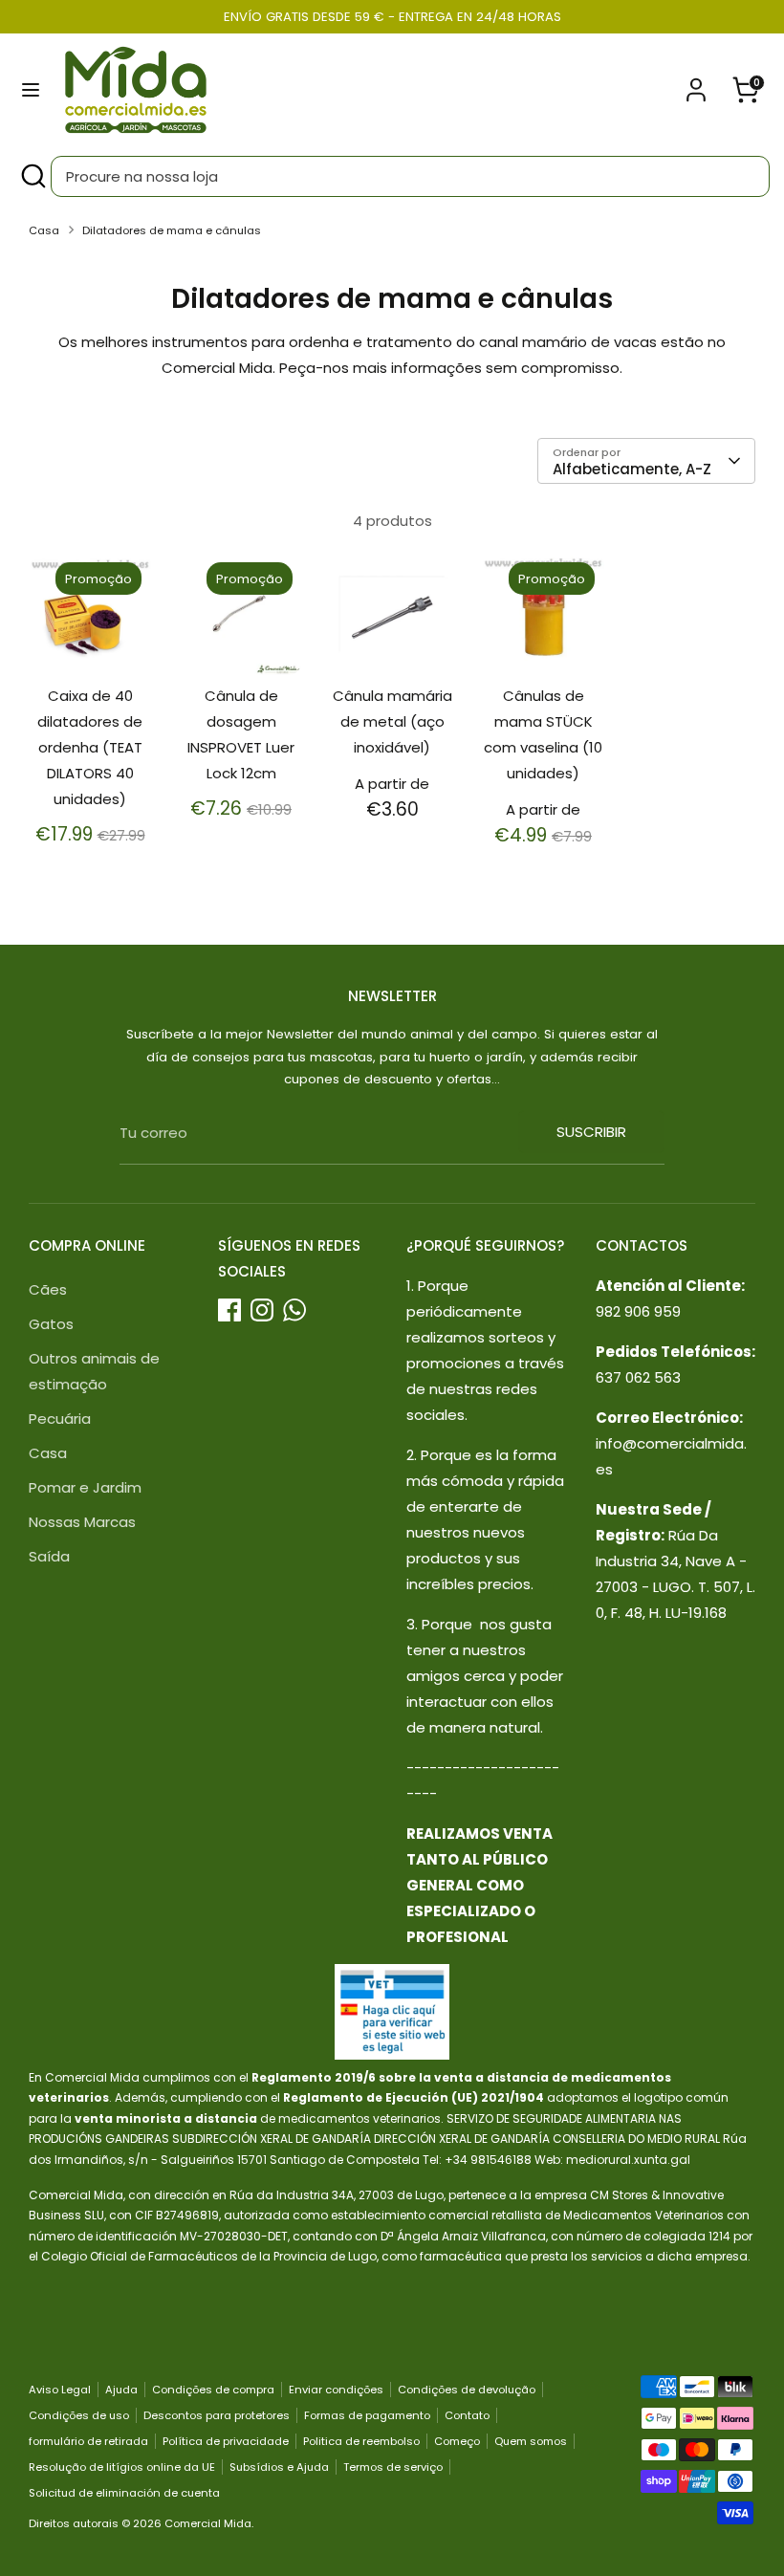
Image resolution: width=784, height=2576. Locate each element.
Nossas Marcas (82, 1522)
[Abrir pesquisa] (33, 176)
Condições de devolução (467, 2390)
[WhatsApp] (294, 1310)
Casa (44, 230)
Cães (48, 1289)
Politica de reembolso (361, 2441)
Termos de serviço (393, 2467)
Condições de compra (213, 2390)
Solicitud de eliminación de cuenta (124, 2493)
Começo (457, 2441)
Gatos (51, 1324)
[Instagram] (262, 1310)
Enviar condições (336, 2390)
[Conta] (696, 84)
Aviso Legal (60, 2390)
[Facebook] (229, 1310)
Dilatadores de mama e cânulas (172, 230)
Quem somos (531, 2441)
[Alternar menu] (31, 90)
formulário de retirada (88, 2441)
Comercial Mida (208, 2523)
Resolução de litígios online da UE (122, 2467)
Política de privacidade (226, 2441)
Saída (49, 1556)
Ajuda (121, 2390)
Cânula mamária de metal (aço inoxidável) (392, 721)
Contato (467, 2415)
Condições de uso (79, 2415)
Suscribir (591, 1132)
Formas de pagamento (367, 2415)
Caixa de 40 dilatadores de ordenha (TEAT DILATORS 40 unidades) (90, 747)
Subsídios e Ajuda (279, 2467)
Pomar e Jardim (85, 1487)
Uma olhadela (91, 634)
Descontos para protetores (217, 2415)
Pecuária (60, 1419)
